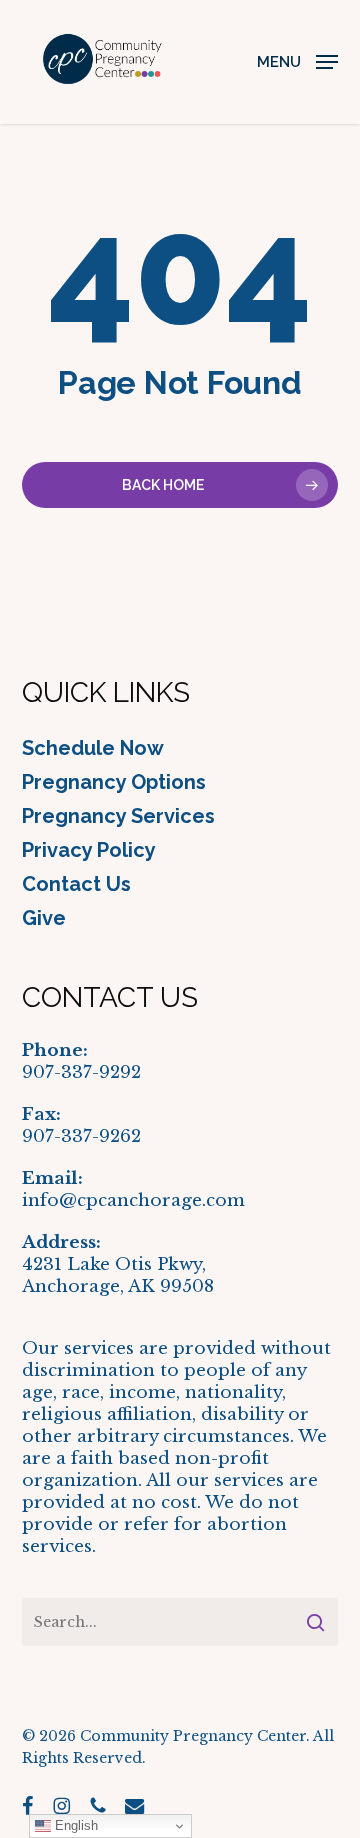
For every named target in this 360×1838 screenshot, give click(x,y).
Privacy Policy (89, 850)
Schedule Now (93, 748)
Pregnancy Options (114, 782)
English (74, 1825)
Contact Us (76, 884)
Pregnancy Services (118, 816)
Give (44, 918)
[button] (297, 61)
